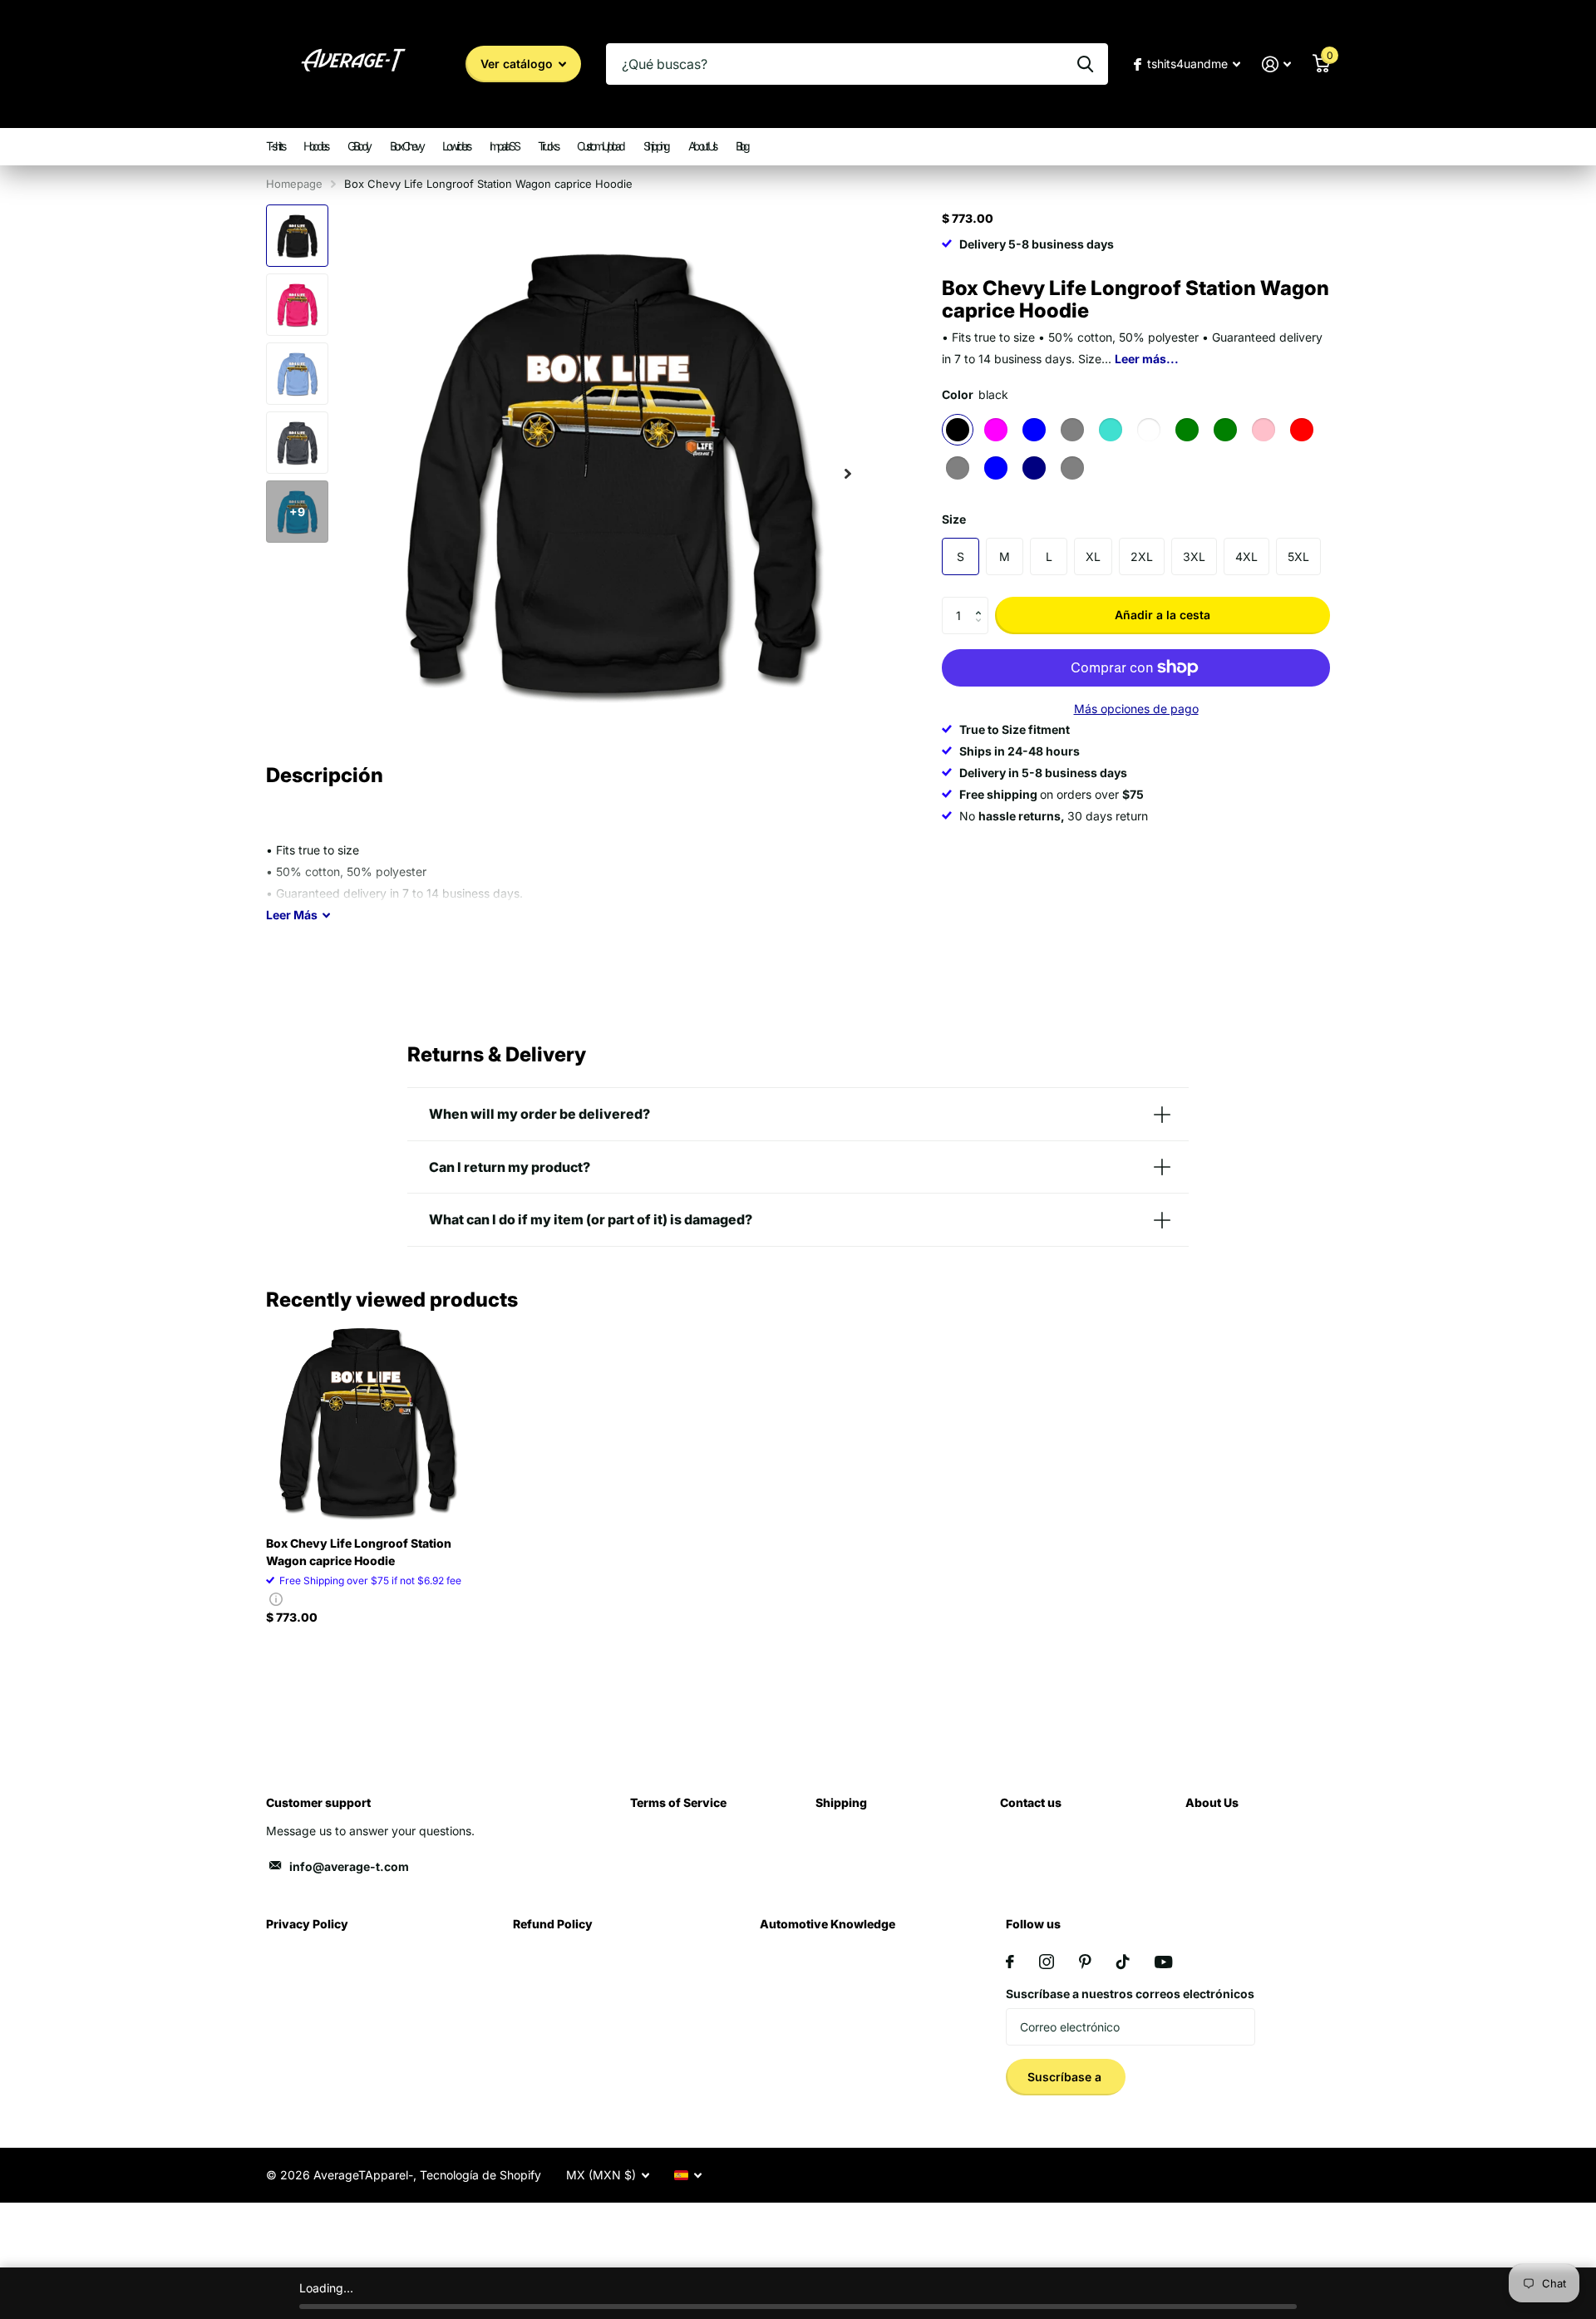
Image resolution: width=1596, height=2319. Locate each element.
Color (975, 394)
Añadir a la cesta (1163, 615)
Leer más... (1147, 359)
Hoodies (315, 146)
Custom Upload (600, 146)
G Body (359, 146)
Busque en (1085, 64)
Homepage (294, 184)
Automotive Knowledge (828, 1924)
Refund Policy (553, 1924)
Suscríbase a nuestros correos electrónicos (1130, 1994)
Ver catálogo (518, 64)
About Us (702, 146)
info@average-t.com (349, 1866)
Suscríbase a (1066, 2077)
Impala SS (504, 146)
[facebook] (1010, 1962)
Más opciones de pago (1136, 709)
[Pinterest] (1085, 1962)
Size (954, 519)
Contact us (1031, 1802)
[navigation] (297, 236)
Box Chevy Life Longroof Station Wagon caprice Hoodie (359, 1552)
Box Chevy (406, 146)
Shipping (656, 146)
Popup (276, 1599)
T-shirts (275, 146)
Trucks (547, 146)
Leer (292, 915)
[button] (982, 602)
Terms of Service (678, 1802)
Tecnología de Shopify (480, 2175)
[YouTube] (1163, 1962)
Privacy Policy (307, 1924)
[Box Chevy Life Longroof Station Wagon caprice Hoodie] (367, 1422)
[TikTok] (1123, 1962)
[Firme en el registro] (1276, 64)
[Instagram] (1047, 1962)
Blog (742, 146)
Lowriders (456, 146)
